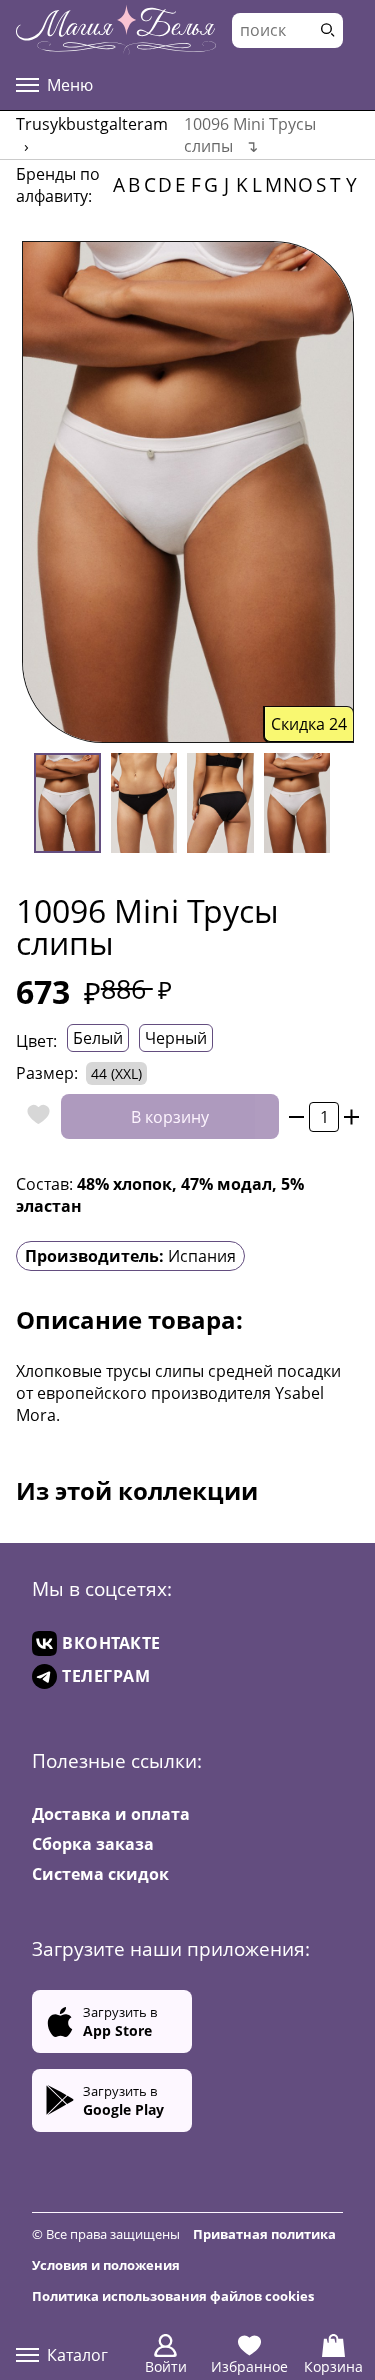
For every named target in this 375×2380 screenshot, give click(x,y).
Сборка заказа (93, 1844)
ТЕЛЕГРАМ (106, 1676)
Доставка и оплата (111, 1814)
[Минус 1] (296, 1116)
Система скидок (100, 1874)
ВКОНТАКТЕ (111, 1643)
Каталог (77, 2355)
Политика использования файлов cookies (173, 2296)
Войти (166, 2366)
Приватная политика (264, 2234)
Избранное (249, 2366)
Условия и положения (106, 2265)
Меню (70, 85)
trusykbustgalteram (92, 124)
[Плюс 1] (351, 1116)
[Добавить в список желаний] (33, 1116)
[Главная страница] (116, 30)
